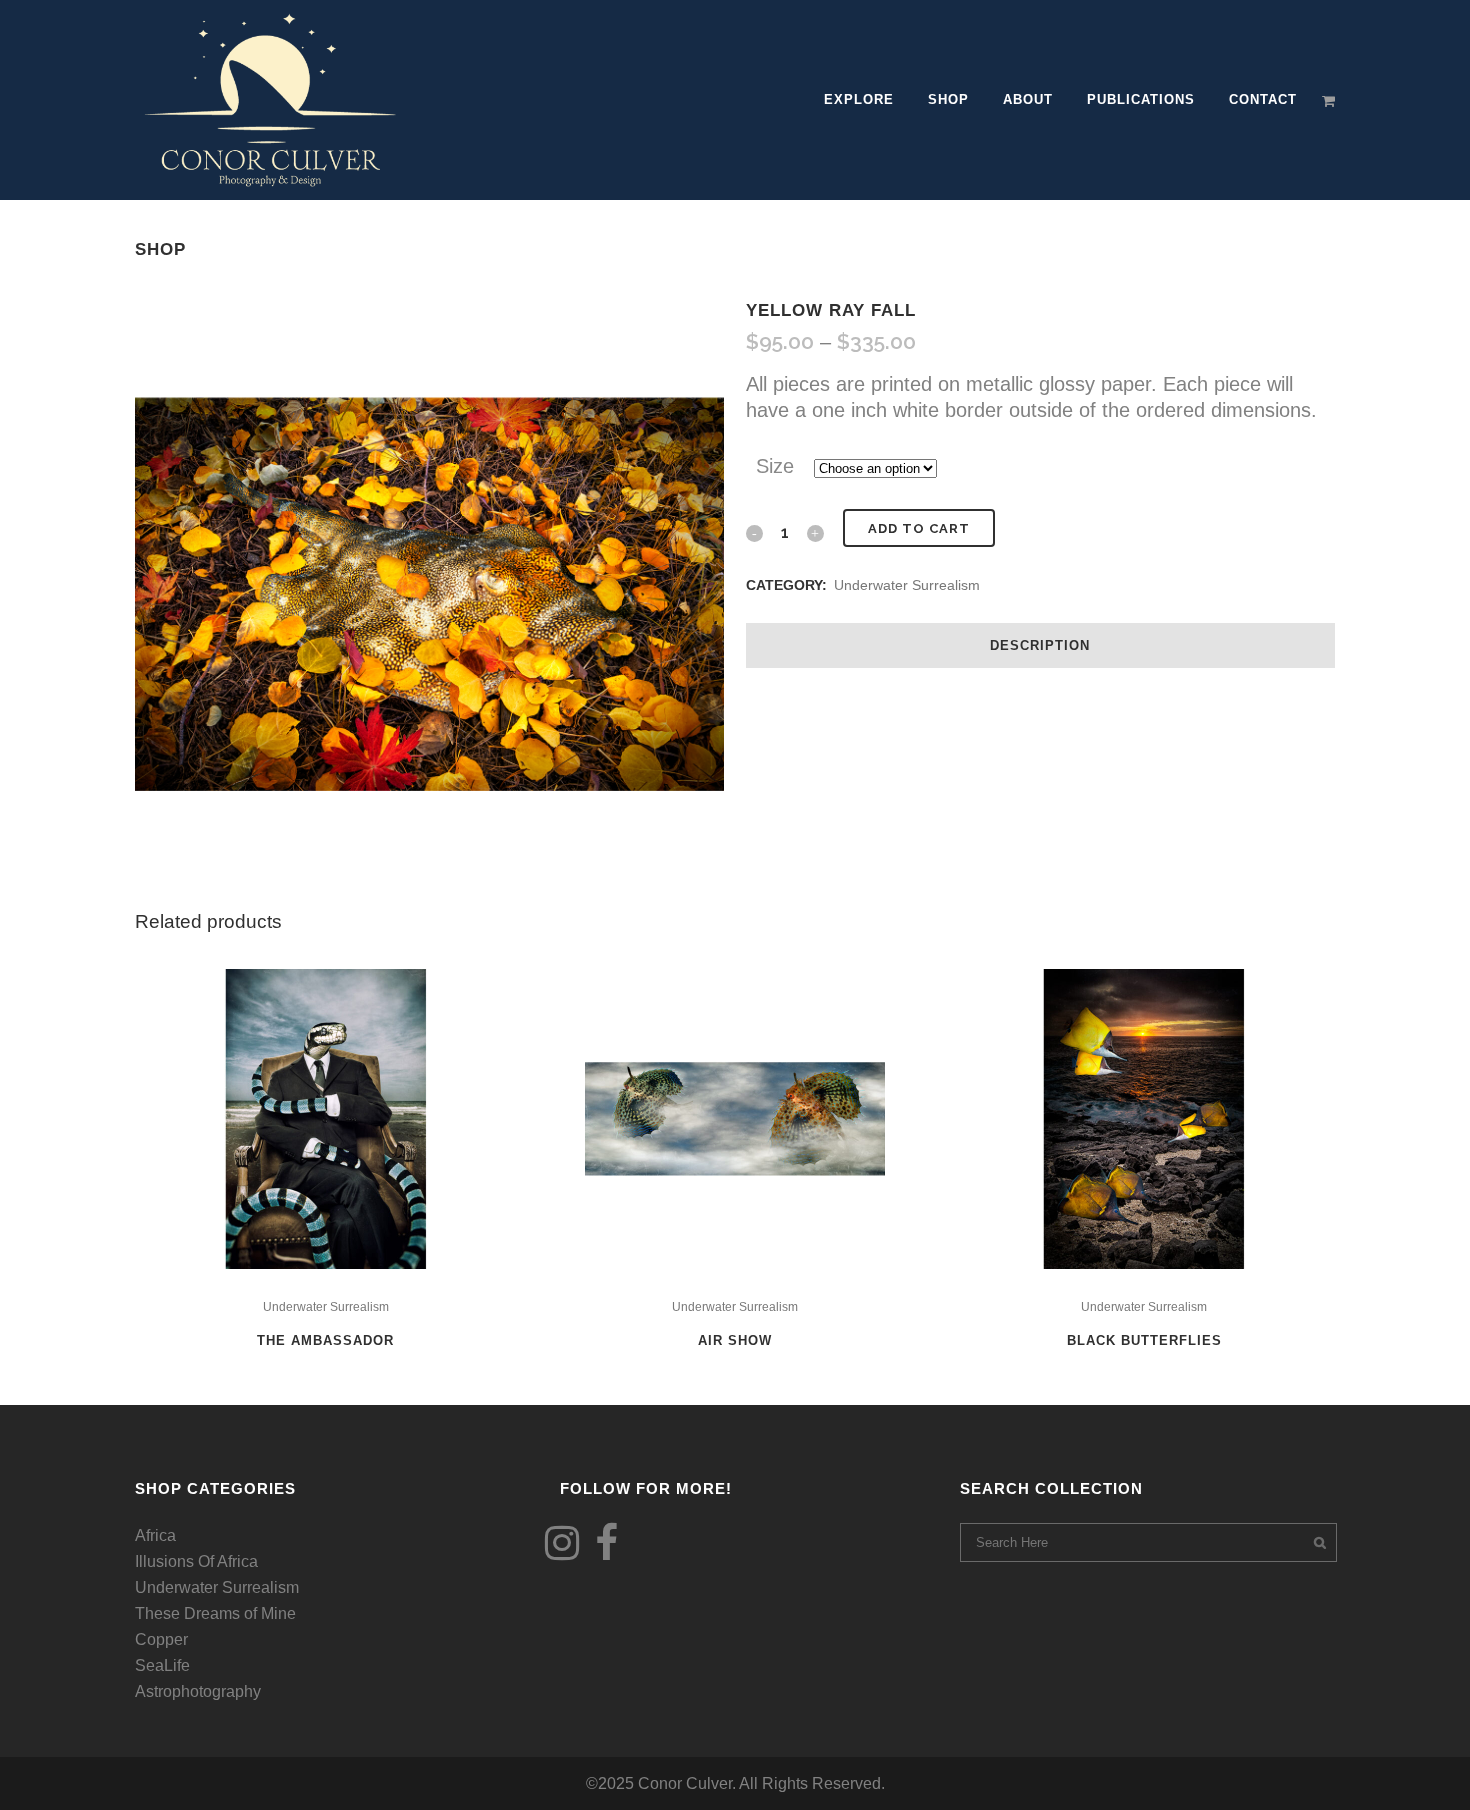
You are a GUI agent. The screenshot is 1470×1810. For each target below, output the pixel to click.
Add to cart (919, 528)
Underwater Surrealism (907, 585)
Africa (155, 1535)
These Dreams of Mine (215, 1613)
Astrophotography (198, 1691)
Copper (161, 1639)
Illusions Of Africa (196, 1561)
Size (775, 466)
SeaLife (162, 1665)
